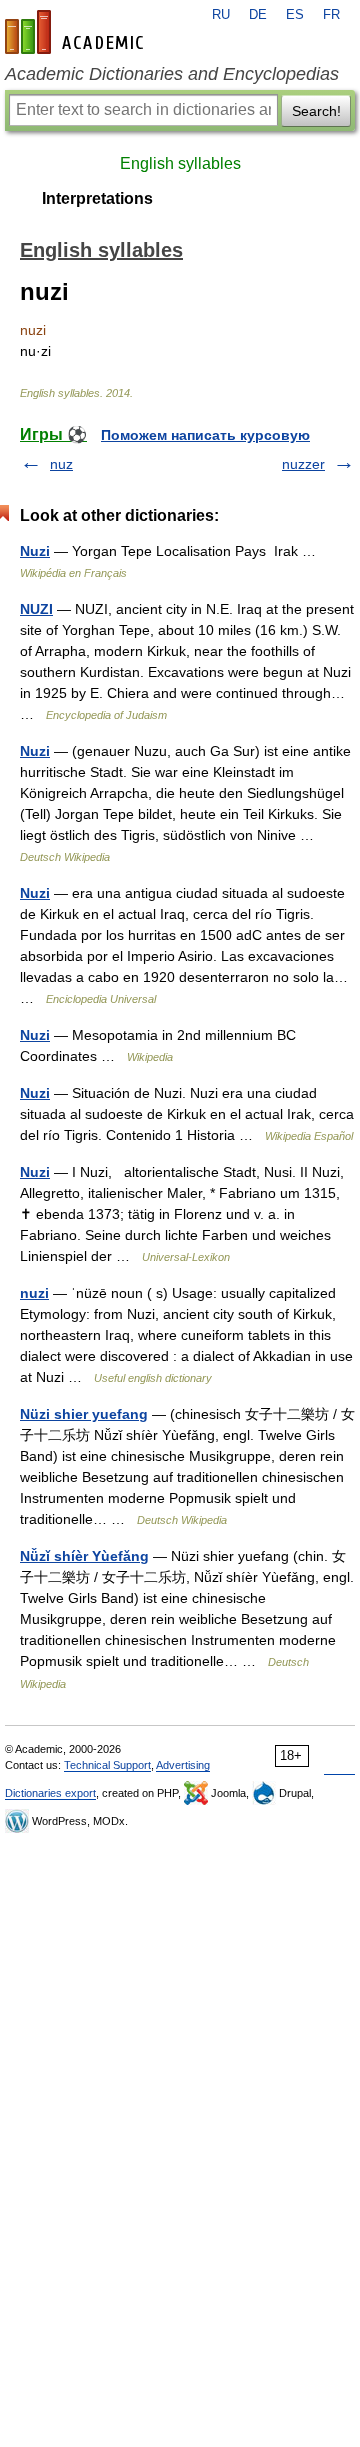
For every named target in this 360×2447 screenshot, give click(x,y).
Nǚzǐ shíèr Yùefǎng (84, 1556)
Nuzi (35, 551)
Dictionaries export (50, 1793)
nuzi (34, 1293)
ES (295, 15)
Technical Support (107, 1765)
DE (258, 15)
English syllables (180, 163)
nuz (61, 464)
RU (221, 15)
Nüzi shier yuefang (84, 1414)
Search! (316, 111)
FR (331, 15)
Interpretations (97, 198)
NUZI (36, 609)
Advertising (183, 1765)
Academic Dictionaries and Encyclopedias (172, 74)
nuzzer (303, 464)
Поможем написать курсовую (205, 435)
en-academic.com (77, 32)
